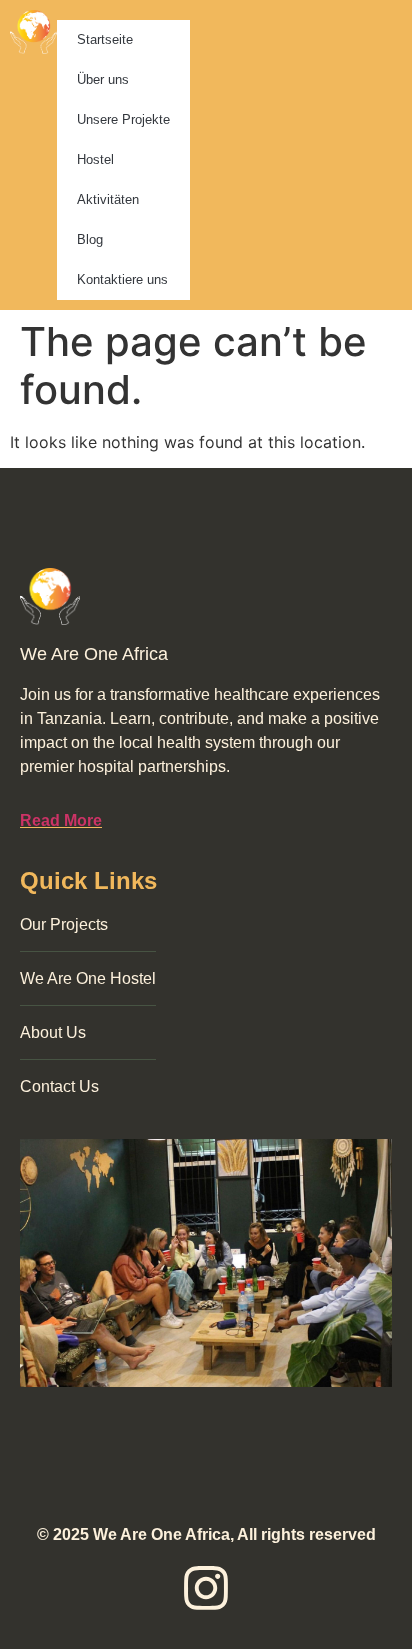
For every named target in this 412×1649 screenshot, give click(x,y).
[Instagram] (206, 1588)
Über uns (103, 79)
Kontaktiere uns (122, 279)
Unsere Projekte (123, 119)
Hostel (95, 159)
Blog (90, 239)
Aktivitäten (108, 199)
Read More (61, 820)
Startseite (105, 39)
